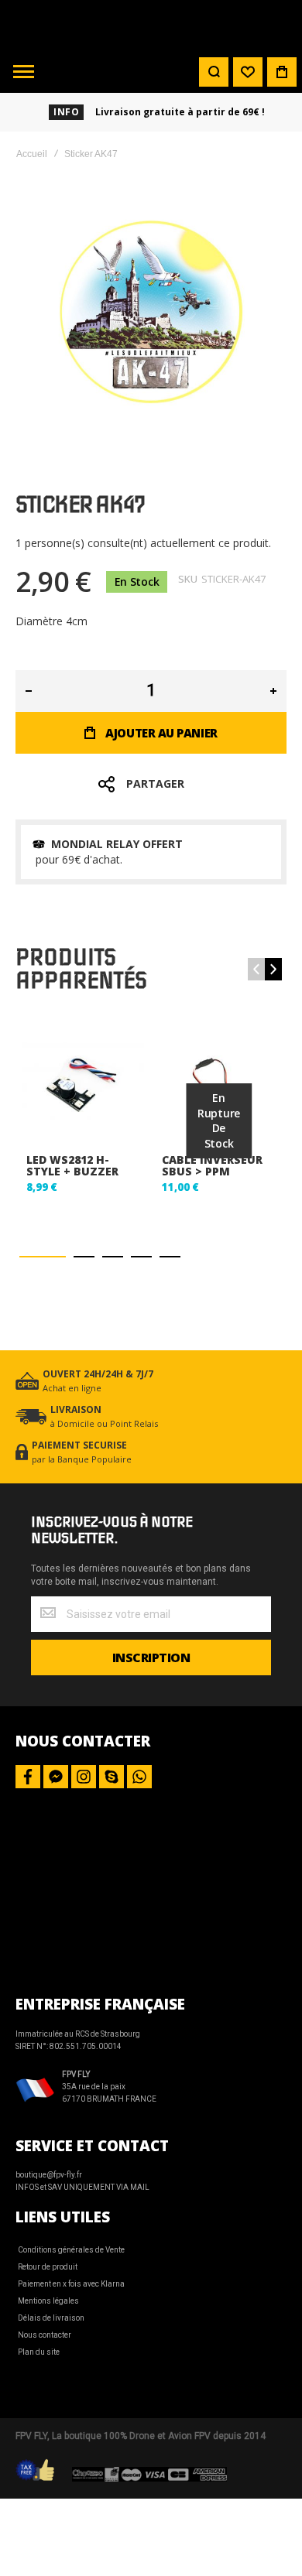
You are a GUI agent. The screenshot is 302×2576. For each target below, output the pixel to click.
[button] (43, 1256)
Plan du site (39, 2352)
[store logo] (151, 25)
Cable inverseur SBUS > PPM (212, 1165)
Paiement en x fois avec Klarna (71, 2284)
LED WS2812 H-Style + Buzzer (72, 1165)
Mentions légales (48, 2301)
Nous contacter (45, 2335)
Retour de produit (48, 2267)
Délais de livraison (51, 2318)
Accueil (32, 154)
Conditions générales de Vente (71, 2250)
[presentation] (273, 969)
